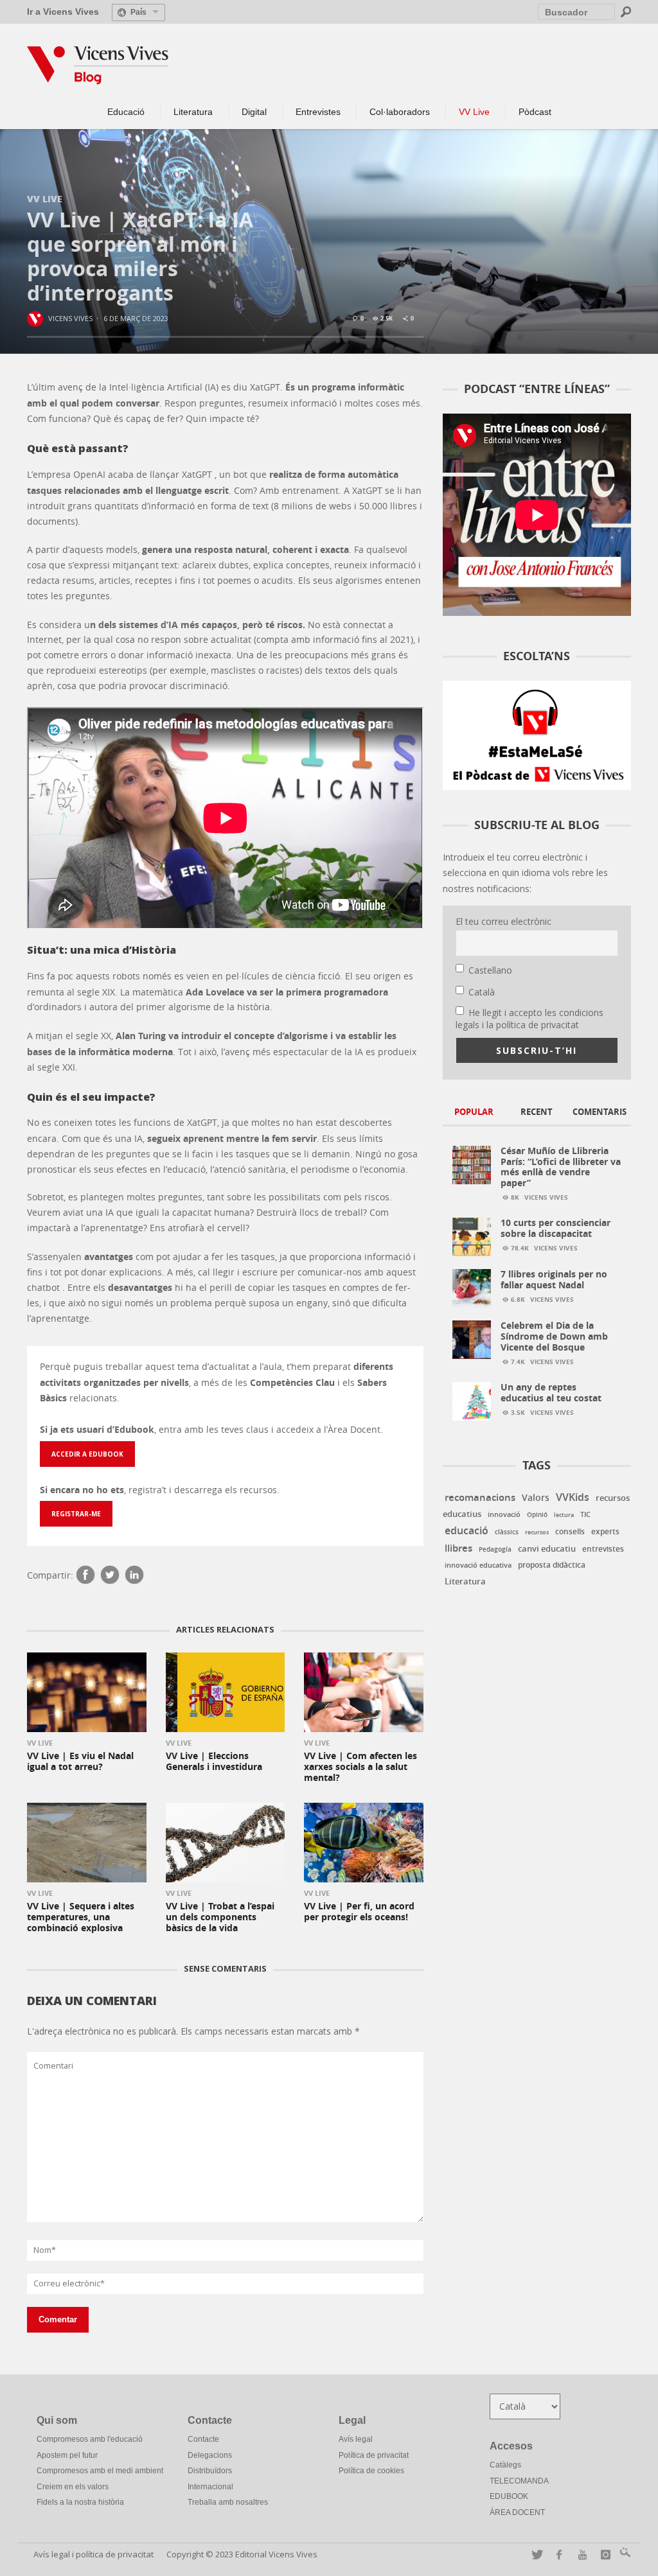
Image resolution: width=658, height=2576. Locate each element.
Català (482, 992)
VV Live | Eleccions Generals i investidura (214, 1761)
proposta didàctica (552, 1565)
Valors (536, 1497)
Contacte (203, 2439)
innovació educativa (478, 1565)
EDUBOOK (509, 2496)
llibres (458, 1548)
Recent (537, 1112)
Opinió (537, 1515)
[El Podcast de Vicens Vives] (537, 734)
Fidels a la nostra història (80, 2502)
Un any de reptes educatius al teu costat (551, 1392)
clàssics (507, 1532)
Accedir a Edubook (87, 1454)
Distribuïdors (210, 2471)
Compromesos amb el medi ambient (100, 2471)
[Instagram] (603, 2554)
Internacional (210, 2487)
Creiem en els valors (73, 2487)
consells (570, 1532)
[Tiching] (623, 2554)
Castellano (490, 970)
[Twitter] (110, 1576)
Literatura (465, 1581)
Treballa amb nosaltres (228, 2502)
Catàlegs (505, 2465)
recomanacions (480, 1497)
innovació (504, 1514)
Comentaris (600, 1112)
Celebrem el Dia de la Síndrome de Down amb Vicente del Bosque (554, 1336)
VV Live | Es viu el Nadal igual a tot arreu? (80, 1761)
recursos (537, 1532)
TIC (585, 1514)
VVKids (573, 1497)
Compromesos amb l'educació (90, 2439)
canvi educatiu (547, 1548)
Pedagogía (495, 1549)
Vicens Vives (70, 318)
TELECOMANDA (519, 2481)
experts (605, 1531)
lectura (564, 1515)
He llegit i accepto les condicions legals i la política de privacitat (529, 1019)
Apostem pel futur (67, 2455)
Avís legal (356, 2439)
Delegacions (210, 2455)
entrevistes (603, 1549)
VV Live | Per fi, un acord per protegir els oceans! (359, 1911)
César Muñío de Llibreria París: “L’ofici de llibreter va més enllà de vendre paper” (561, 1167)
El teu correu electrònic (503, 921)
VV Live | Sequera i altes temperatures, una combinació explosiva (81, 1917)
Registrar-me (76, 1514)
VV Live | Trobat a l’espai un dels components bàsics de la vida (220, 1917)
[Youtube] (580, 2554)
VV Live (45, 198)
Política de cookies (371, 2471)
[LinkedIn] (134, 1576)
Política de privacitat (374, 2455)
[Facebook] (85, 1576)
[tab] (474, 1113)
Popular (474, 1112)
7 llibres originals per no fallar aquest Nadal (554, 1279)
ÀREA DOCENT (517, 2512)
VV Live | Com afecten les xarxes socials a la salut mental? (360, 1766)
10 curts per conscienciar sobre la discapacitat (556, 1228)
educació (467, 1530)
